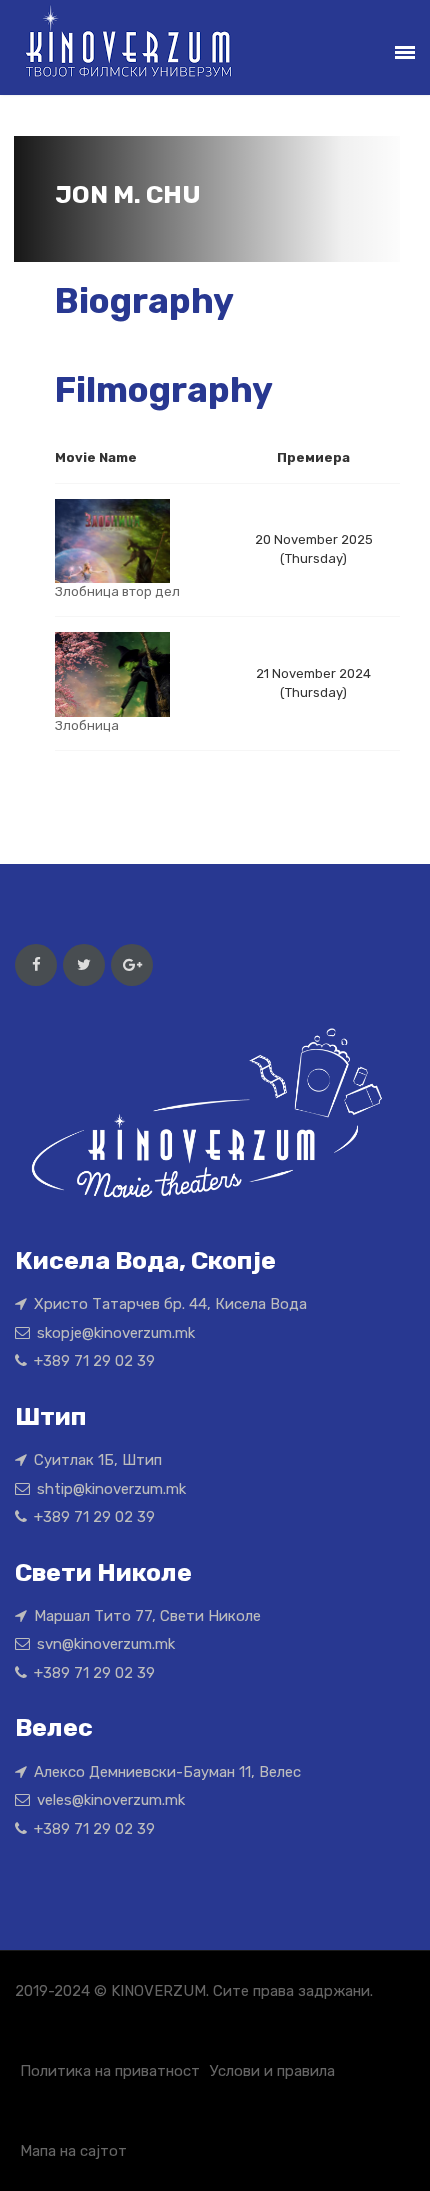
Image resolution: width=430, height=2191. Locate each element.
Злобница (87, 725)
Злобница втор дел (117, 591)
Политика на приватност (110, 2071)
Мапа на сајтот (73, 2151)
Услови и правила (272, 2071)
